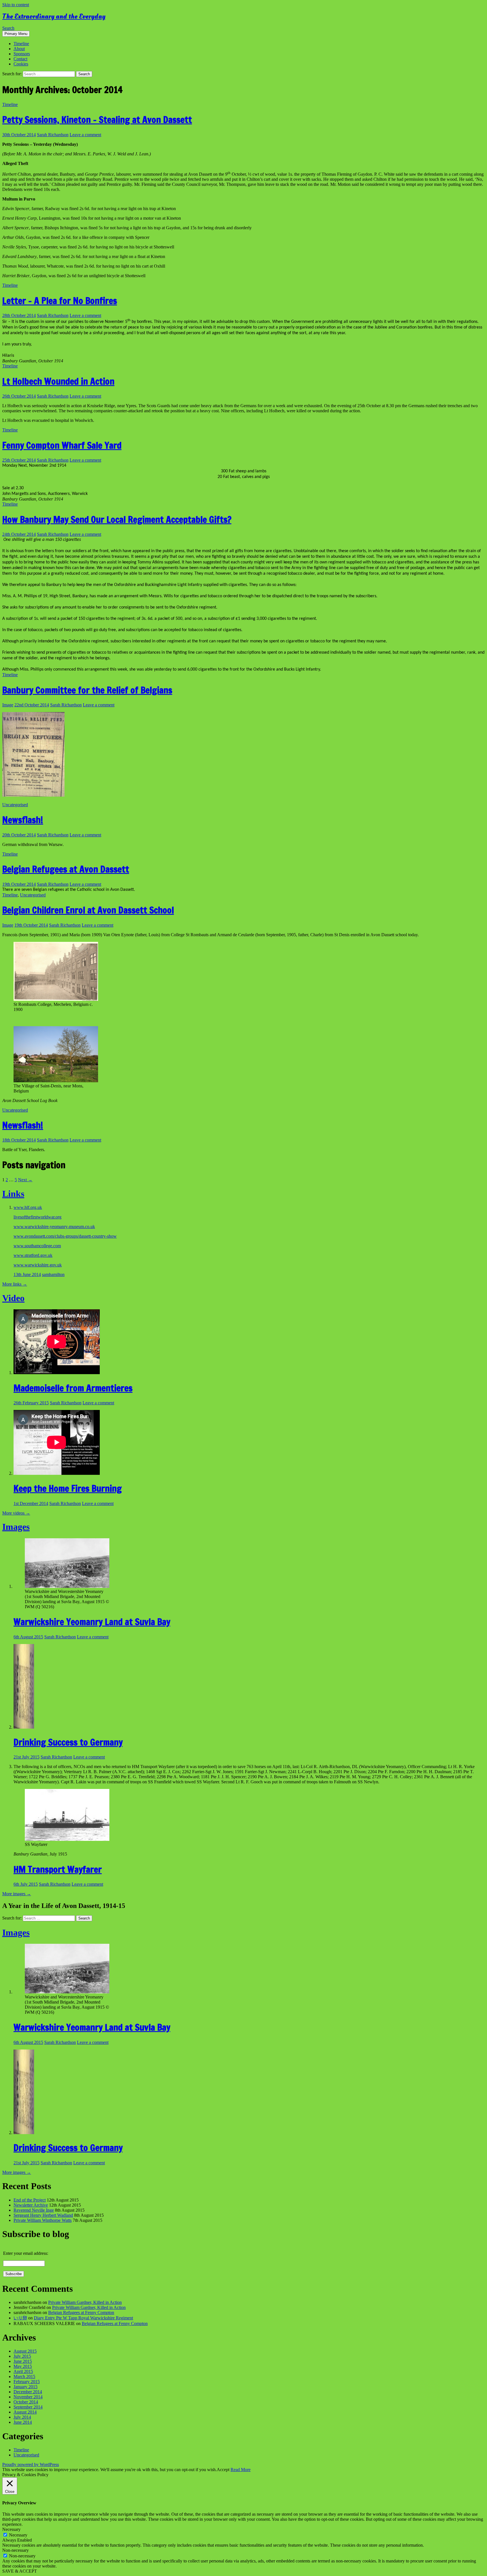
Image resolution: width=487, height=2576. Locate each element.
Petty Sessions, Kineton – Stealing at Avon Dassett (97, 120)
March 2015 (24, 2376)
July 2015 (22, 2356)
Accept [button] (223, 2470)
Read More (241, 2470)
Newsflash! (23, 820)
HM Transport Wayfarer (58, 1869)
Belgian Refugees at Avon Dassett (66, 869)
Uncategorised (15, 805)
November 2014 (28, 2397)
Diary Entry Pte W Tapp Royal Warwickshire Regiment (83, 2318)
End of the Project (30, 2200)
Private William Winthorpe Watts (43, 2220)
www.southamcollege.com (37, 1246)
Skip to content (16, 5)
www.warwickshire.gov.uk (38, 1265)
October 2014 (26, 2402)
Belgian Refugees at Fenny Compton (81, 2312)
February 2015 (27, 2382)
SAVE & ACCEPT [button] (20, 2571)
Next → (25, 1180)
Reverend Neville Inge (34, 2210)
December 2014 (28, 2392)
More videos (16, 1513)
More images (17, 1894)
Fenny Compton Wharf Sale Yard (62, 445)
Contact (20, 59)
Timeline (21, 44)
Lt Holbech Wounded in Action (58, 381)
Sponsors (22, 54)
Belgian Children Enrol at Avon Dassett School (88, 910)
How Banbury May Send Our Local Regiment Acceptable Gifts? (117, 519)
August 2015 (25, 2351)
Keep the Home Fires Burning (68, 1488)
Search (8, 28)
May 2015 (23, 2366)
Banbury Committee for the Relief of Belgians (87, 690)
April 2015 (23, 2371)
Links (13, 1194)
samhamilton (53, 1274)
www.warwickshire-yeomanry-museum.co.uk (54, 1227)
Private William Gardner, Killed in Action (85, 2302)
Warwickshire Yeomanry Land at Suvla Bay (92, 1622)
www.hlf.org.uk (28, 1207)
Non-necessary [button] (16, 2550)
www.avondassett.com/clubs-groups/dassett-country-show (65, 1236)
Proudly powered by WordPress (31, 2464)
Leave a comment (85, 135)
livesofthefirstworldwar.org (37, 1217)
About (19, 49)
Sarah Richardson (53, 135)
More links (15, 1284)
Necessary (18, 2535)
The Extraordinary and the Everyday (54, 16)
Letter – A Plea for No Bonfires (60, 301)
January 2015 (26, 2387)
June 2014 (23, 2422)
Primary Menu (16, 34)
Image (8, 705)
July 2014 (22, 2417)
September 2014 (28, 2407)
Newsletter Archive (31, 2205)
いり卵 (20, 2318)
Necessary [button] (11, 2529)
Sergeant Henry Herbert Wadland (43, 2215)
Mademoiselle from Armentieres (73, 1388)
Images (16, 1527)
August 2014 (25, 2412)
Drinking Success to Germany (68, 1742)
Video (13, 1298)
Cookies (21, 64)
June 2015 (23, 2361)
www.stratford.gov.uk (33, 1255)
